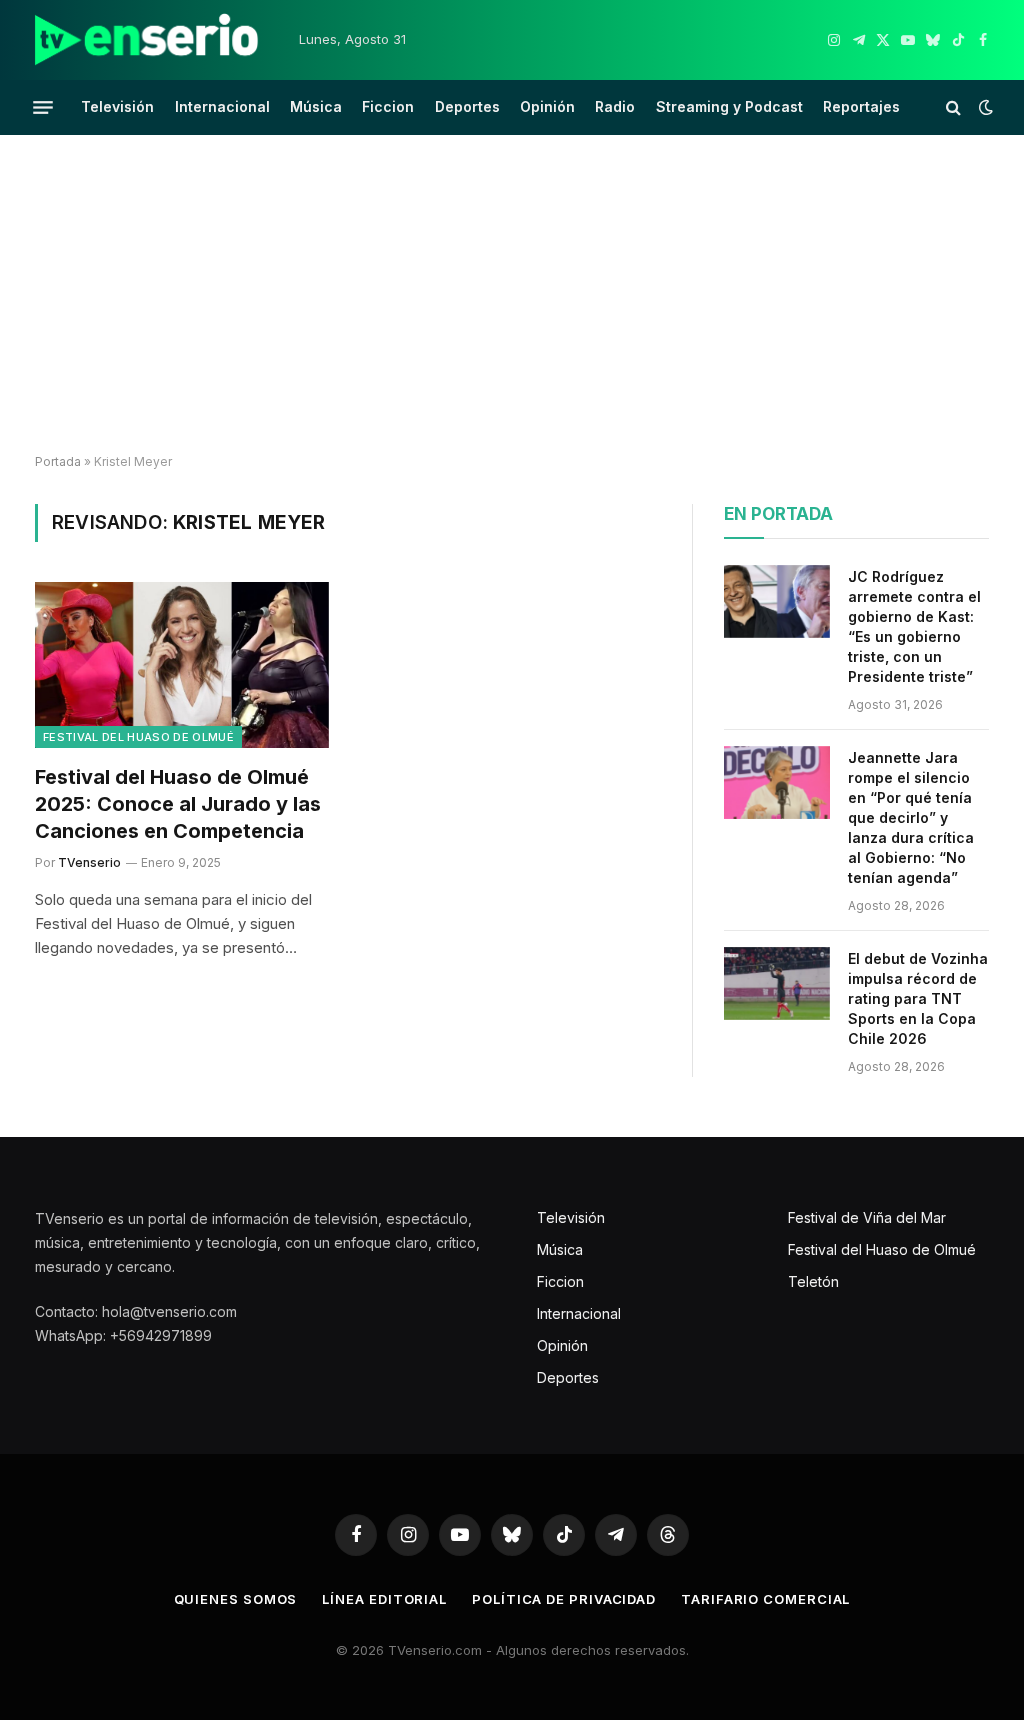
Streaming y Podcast (729, 106)
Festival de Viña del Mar (867, 1217)
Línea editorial (384, 1599)
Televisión (117, 106)
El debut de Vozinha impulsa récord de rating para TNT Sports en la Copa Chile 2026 (918, 998)
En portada (778, 514)
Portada (58, 461)
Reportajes (861, 106)
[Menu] (43, 107)
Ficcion (388, 106)
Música (316, 106)
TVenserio (89, 862)
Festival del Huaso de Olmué (138, 737)
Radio (615, 106)
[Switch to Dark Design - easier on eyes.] (984, 107)
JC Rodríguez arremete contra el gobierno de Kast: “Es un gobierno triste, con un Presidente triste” (914, 626)
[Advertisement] (512, 295)
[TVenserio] (147, 40)
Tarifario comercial (765, 1599)
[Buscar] (953, 107)
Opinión (547, 106)
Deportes (467, 106)
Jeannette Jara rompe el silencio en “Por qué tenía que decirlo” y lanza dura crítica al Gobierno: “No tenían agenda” (911, 817)
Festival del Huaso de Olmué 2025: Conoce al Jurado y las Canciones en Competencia (178, 804)
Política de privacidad (564, 1599)
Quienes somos (236, 1599)
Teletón (813, 1281)
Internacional (222, 106)
